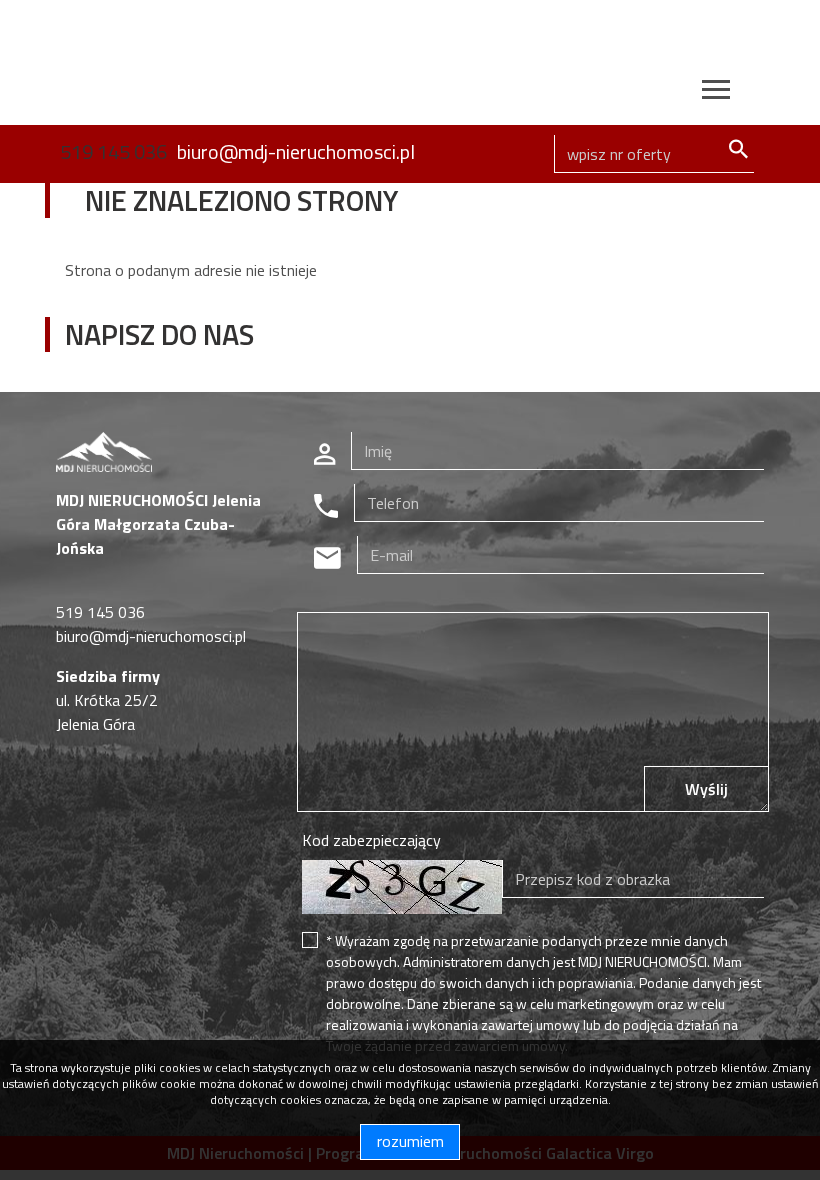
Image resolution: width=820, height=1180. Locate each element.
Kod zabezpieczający (371, 840)
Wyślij (706, 789)
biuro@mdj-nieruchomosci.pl (296, 151)
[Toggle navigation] (716, 92)
